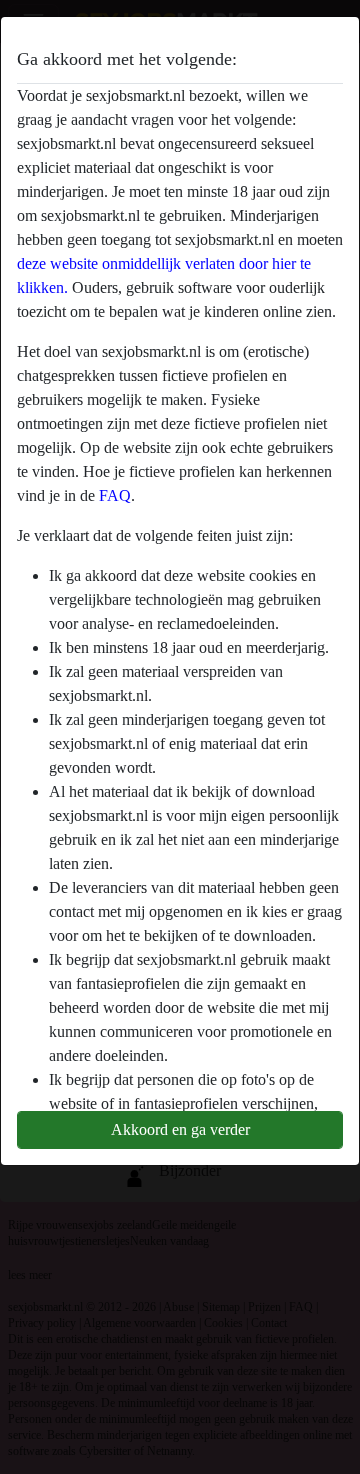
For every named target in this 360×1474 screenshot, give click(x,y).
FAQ (115, 495)
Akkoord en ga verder (180, 1129)
